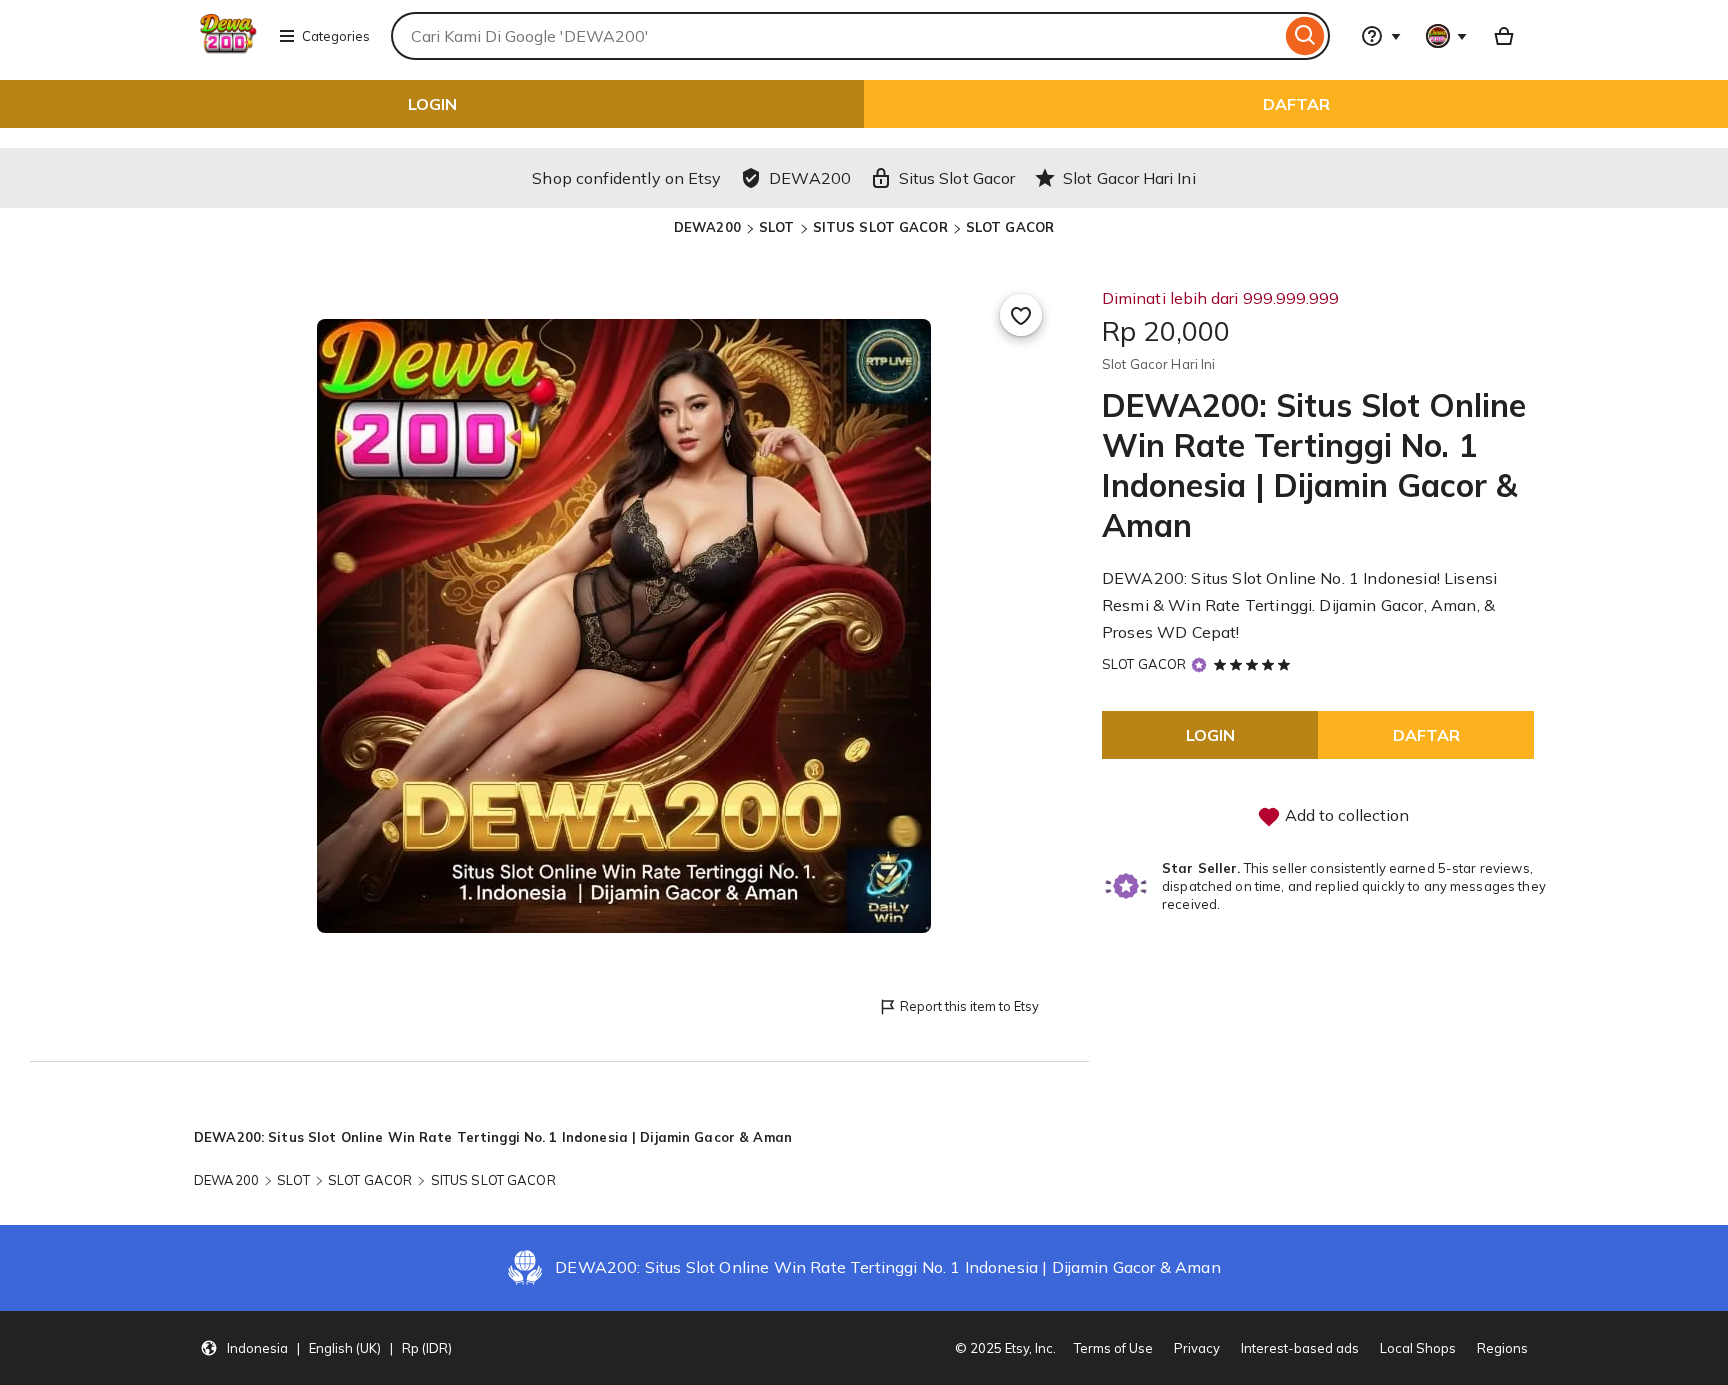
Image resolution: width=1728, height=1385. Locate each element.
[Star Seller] (1199, 664)
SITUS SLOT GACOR (880, 227)
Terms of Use (1113, 1348)
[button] (326, 1348)
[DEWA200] (228, 48)
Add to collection (1345, 815)
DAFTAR (1296, 104)
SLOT (777, 227)
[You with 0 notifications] (1447, 36)
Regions (1502, 1348)
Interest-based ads (1300, 1348)
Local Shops (1418, 1348)
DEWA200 (707, 227)
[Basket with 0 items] (1504, 36)
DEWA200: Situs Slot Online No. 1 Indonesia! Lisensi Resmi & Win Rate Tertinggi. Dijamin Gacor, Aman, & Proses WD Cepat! (1299, 605)
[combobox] (836, 36)
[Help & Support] (1381, 36)
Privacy (1197, 1348)
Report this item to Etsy (969, 1006)
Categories (336, 36)
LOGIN (432, 104)
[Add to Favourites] (1021, 315)
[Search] (1305, 36)
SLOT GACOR (1010, 227)
